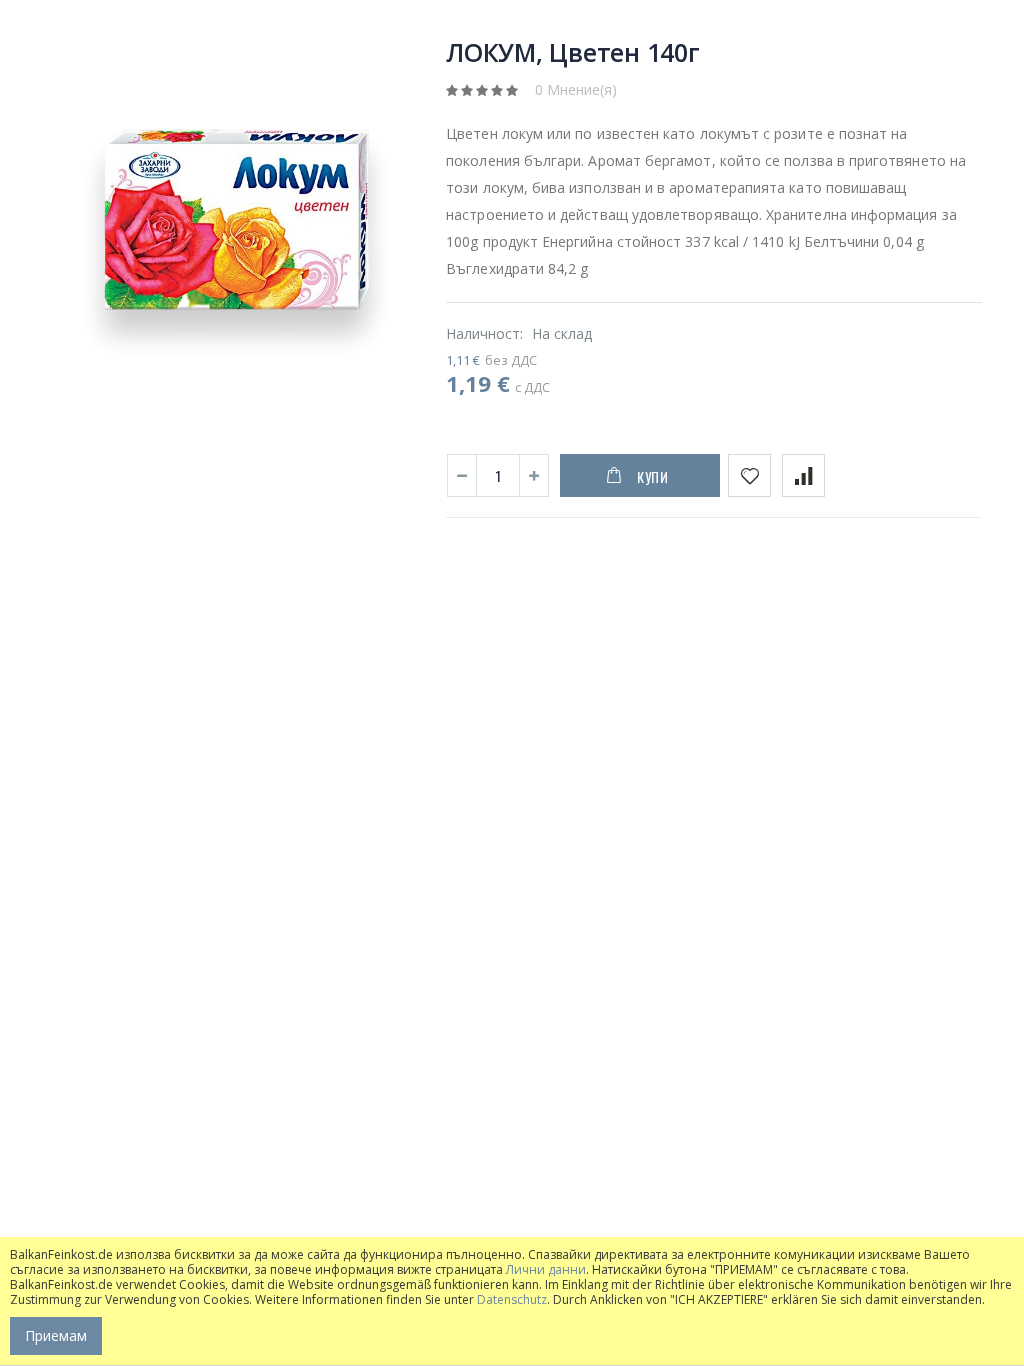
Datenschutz (512, 1299)
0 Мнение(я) (576, 89)
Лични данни (546, 1269)
